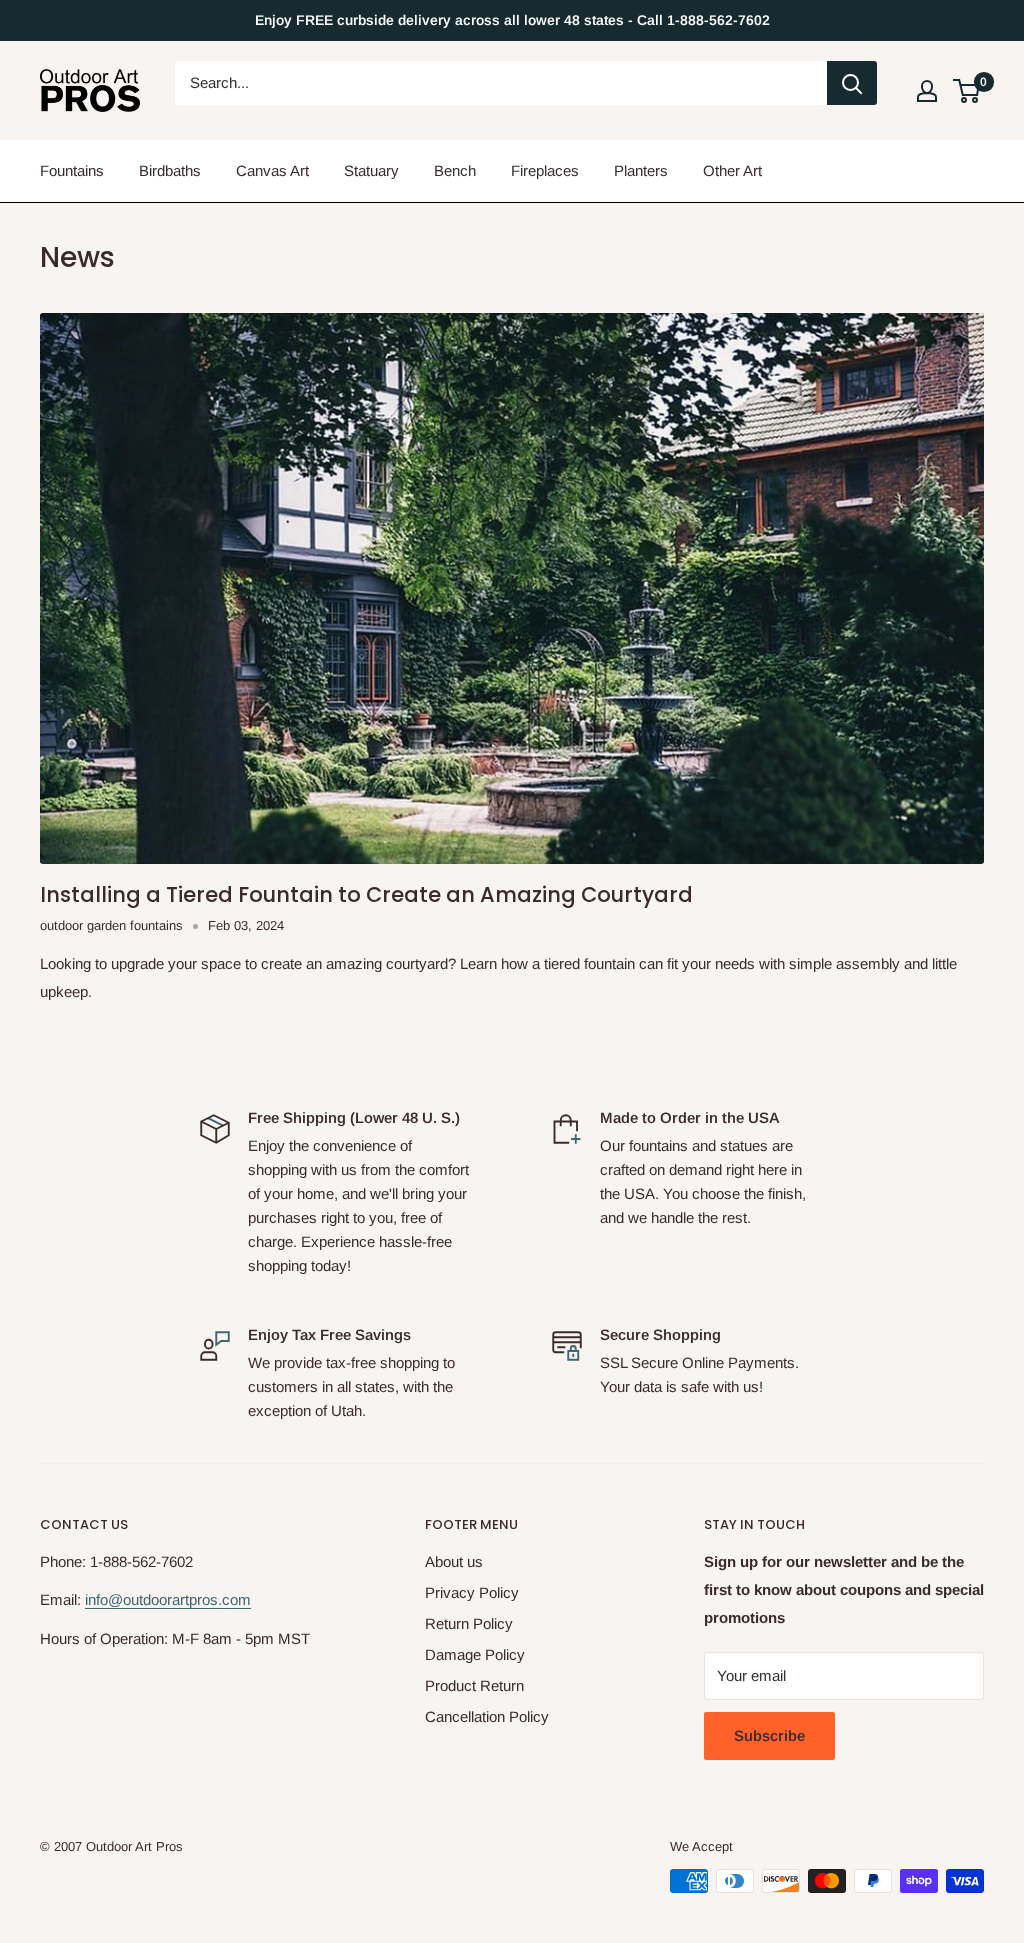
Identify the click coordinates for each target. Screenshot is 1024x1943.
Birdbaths (170, 170)
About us (454, 1561)
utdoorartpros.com (191, 1599)
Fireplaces (545, 170)
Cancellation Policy (487, 1716)
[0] (967, 91)
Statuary (371, 170)
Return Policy (469, 1623)
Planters (641, 170)
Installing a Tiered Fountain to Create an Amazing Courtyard (366, 894)
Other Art (732, 170)
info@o (108, 1599)
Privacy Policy (472, 1592)
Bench (455, 170)
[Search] (852, 83)
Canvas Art (272, 170)
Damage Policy (475, 1654)
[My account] (927, 91)
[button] (966, 91)
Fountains (72, 170)
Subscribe (769, 1735)
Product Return (474, 1685)
